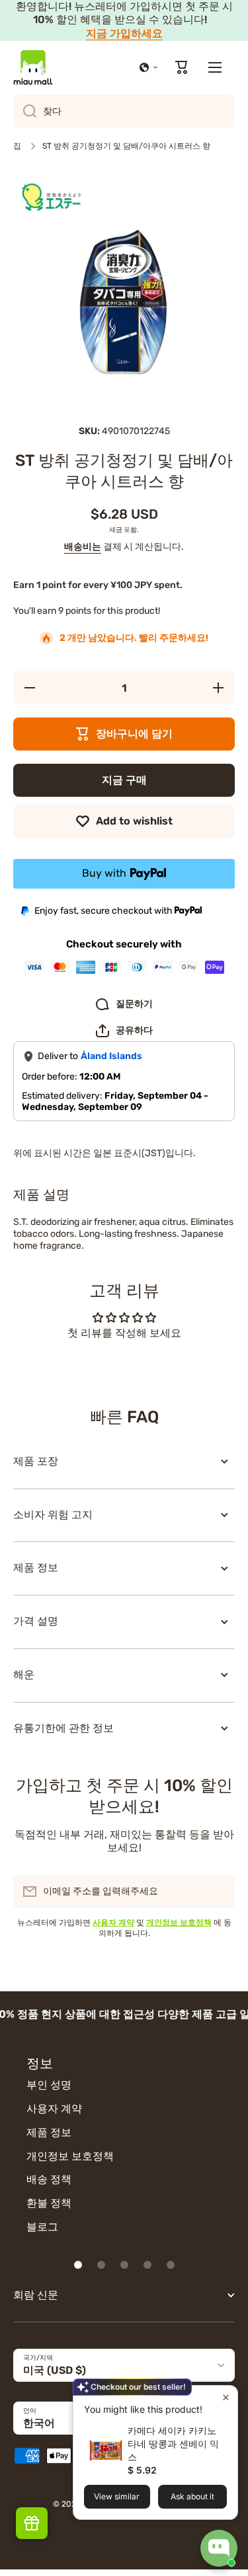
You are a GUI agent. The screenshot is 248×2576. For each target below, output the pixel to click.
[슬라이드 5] (171, 2265)
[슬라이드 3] (124, 2265)
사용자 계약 (54, 2109)
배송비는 (83, 547)
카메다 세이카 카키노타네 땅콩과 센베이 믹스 (173, 2444)
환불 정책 (49, 2203)
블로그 (42, 2227)
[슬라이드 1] (78, 2265)
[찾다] (25, 112)
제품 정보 (49, 2132)
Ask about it (192, 2496)
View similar (117, 2496)
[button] (149, 67)
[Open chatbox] (219, 2548)
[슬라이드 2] (101, 2265)
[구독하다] (218, 1892)
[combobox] (124, 112)
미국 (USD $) (55, 2370)
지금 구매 (124, 780)
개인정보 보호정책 (70, 2156)
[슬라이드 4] (147, 2265)
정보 (40, 2063)
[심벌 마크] (33, 67)
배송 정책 (49, 2179)
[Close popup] (226, 2397)
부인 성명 (49, 2085)
